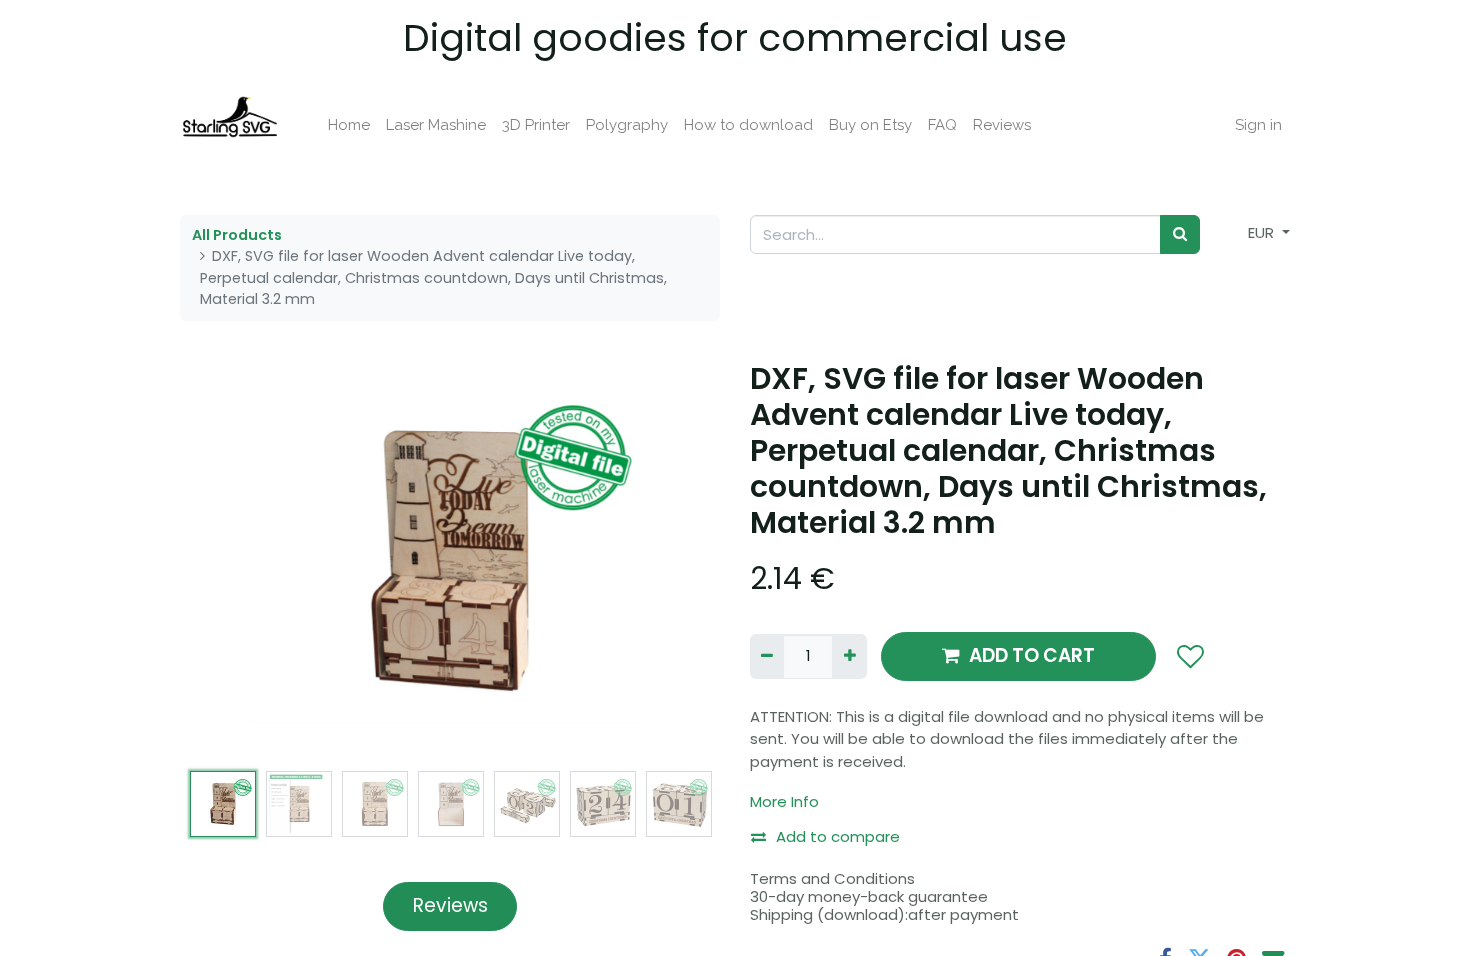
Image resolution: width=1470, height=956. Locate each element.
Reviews (450, 905)
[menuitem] (349, 125)
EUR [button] (1263, 232)
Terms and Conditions (832, 878)
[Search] (1180, 234)
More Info (784, 801)
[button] (220, 561)
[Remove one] (767, 656)
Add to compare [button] (838, 836)
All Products (237, 235)
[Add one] (849, 656)
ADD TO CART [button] (1032, 655)
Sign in (1258, 125)
